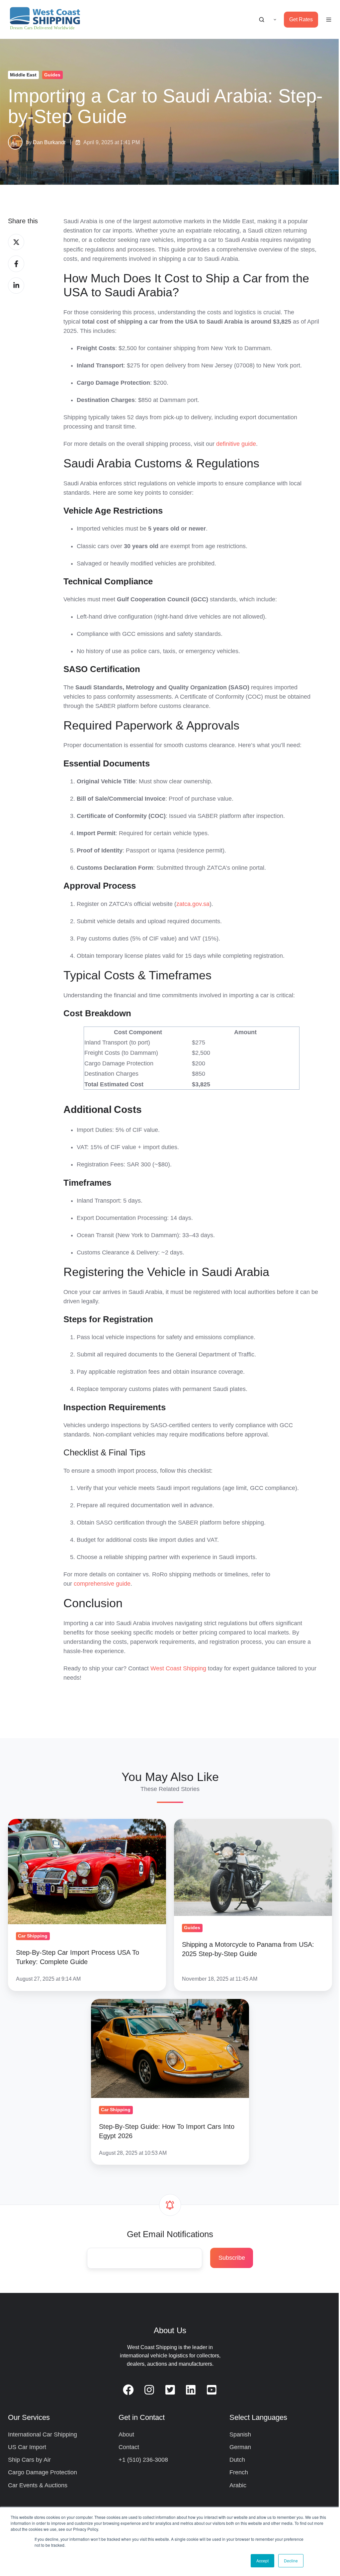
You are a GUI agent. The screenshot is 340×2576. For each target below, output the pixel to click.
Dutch (237, 2460)
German (240, 2447)
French (239, 2472)
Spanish (240, 2434)
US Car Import (27, 2447)
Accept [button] (262, 2561)
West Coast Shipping (178, 1668)
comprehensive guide (102, 1584)
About (126, 2434)
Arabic (238, 2485)
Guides (52, 75)
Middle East (23, 75)
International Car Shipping (42, 2434)
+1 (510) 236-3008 (143, 2460)
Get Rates (301, 19)
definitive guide (236, 444)
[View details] (128, 2390)
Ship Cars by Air (29, 2460)
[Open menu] (329, 20)
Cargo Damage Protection (42, 2472)
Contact (129, 2447)
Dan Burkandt (49, 142)
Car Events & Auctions (38, 2485)
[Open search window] (262, 20)
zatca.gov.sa (193, 904)
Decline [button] (291, 2561)
